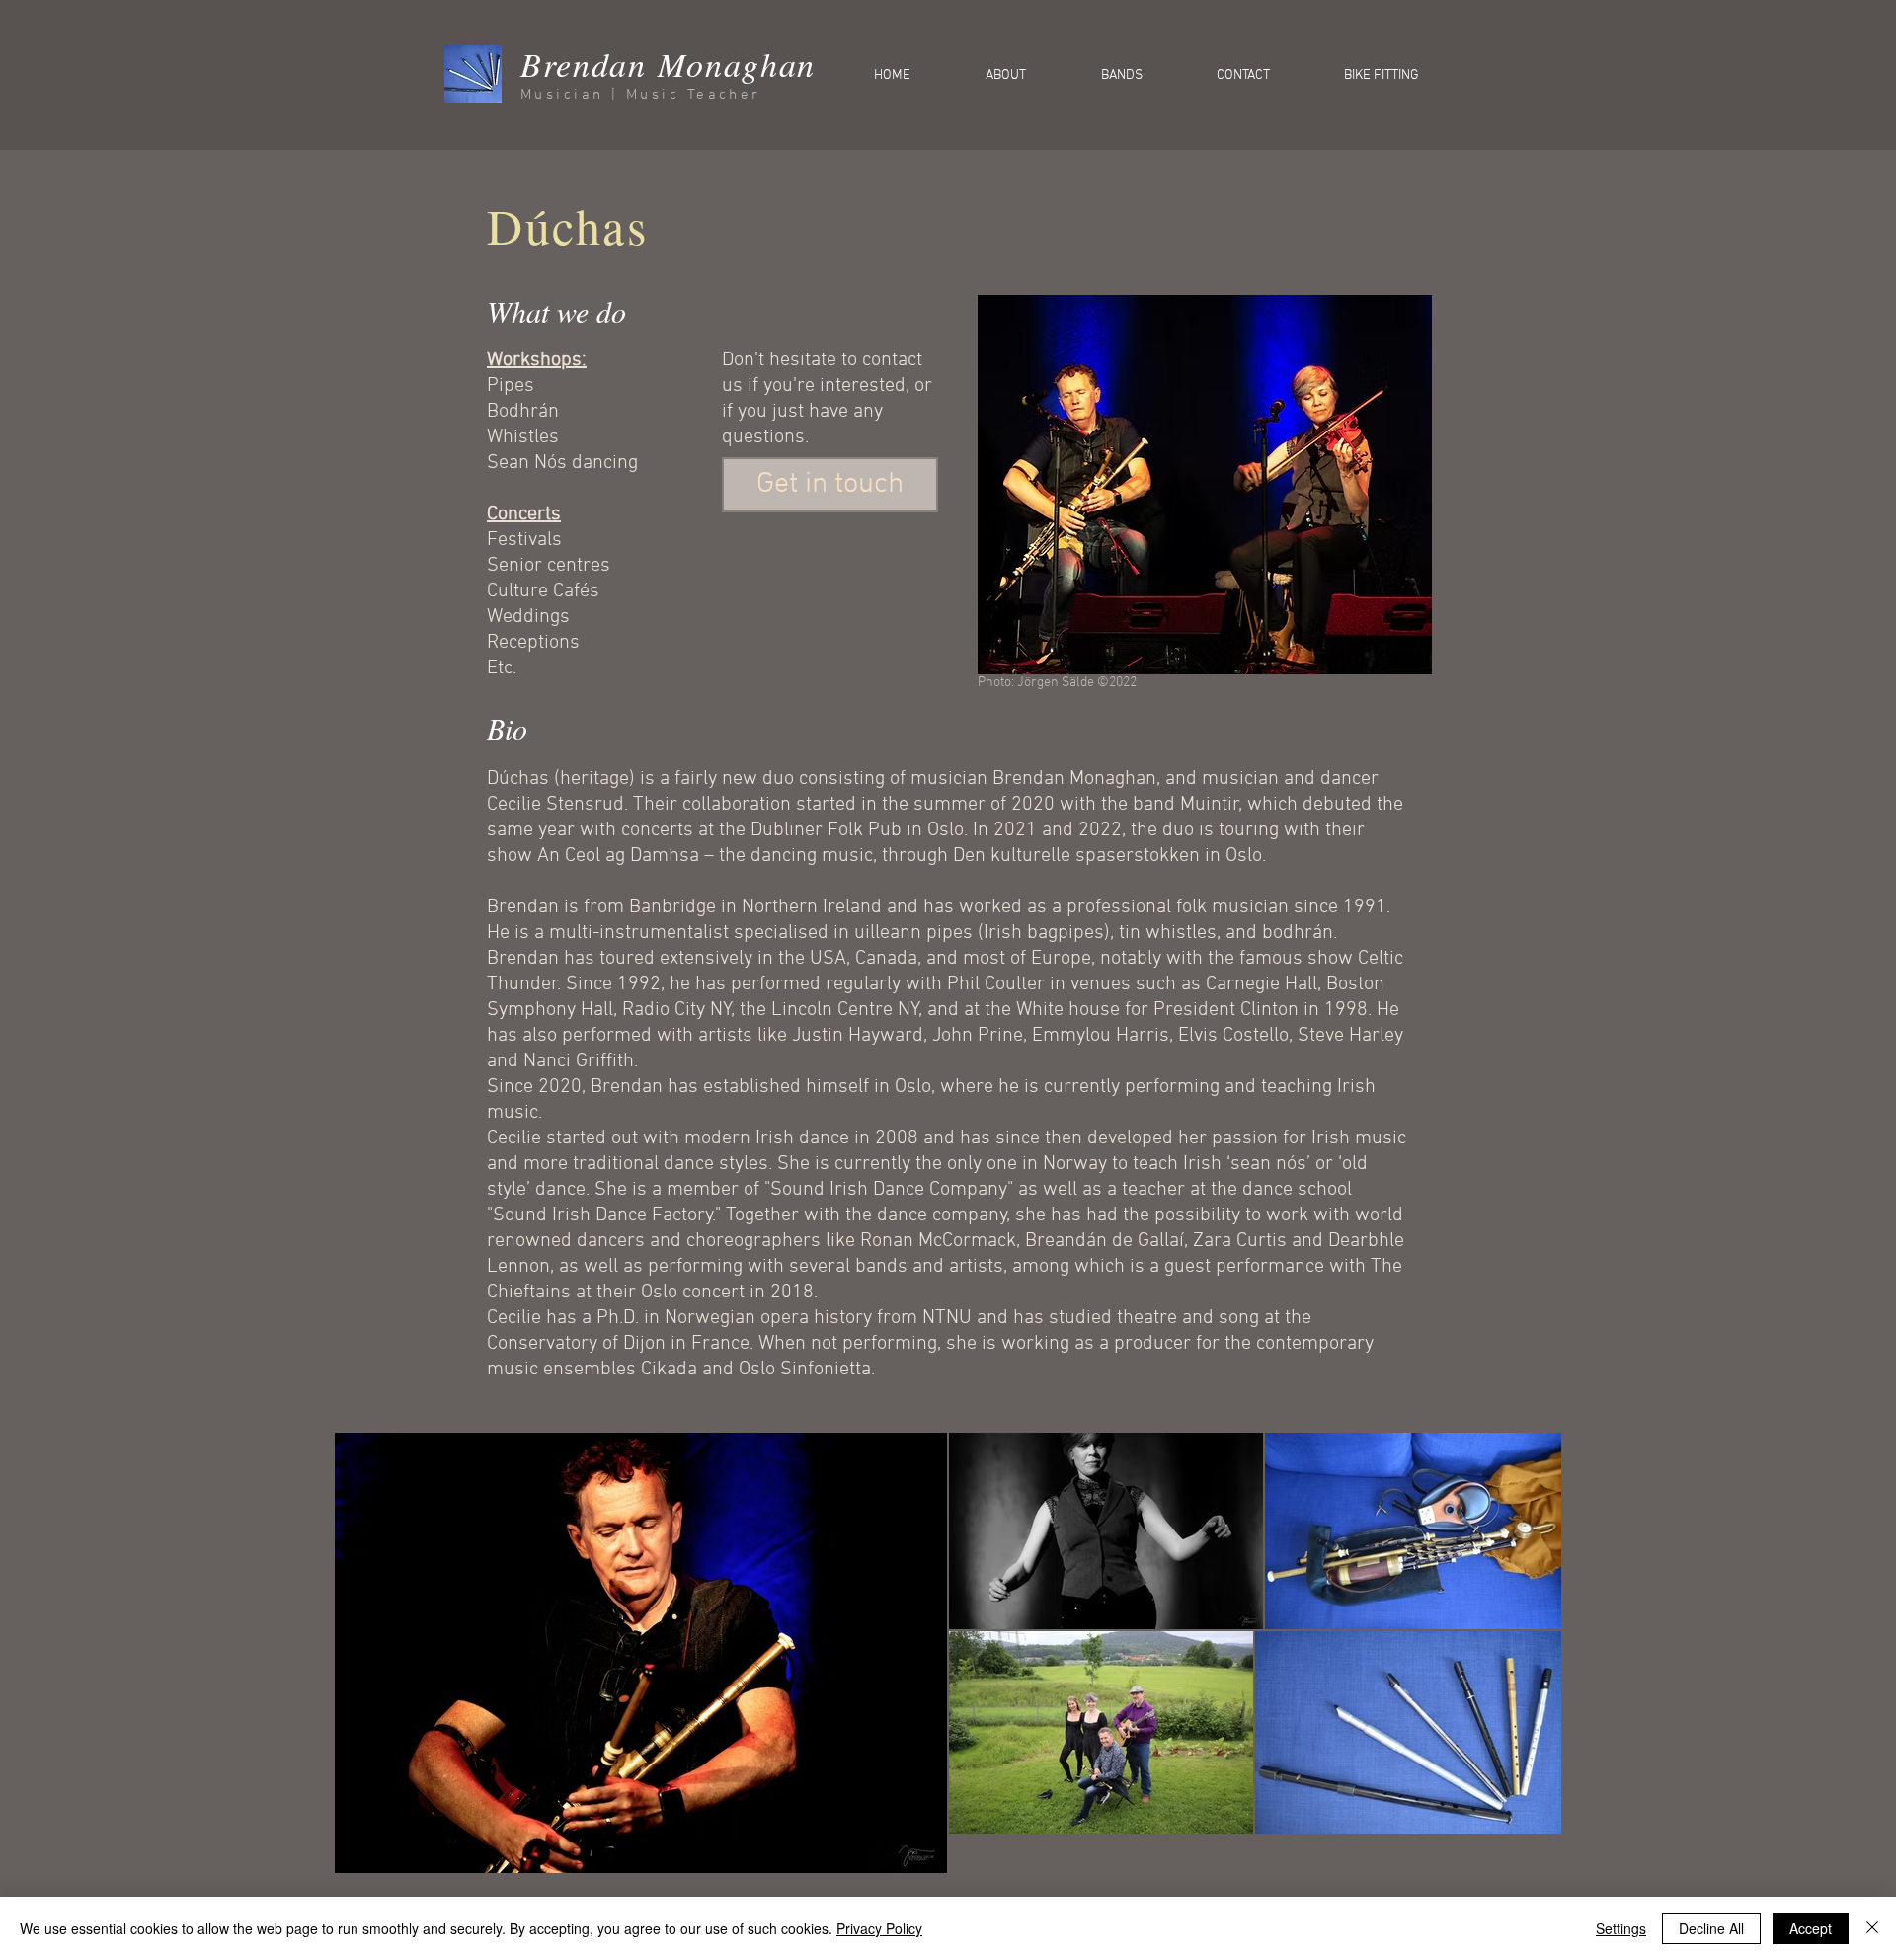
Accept (1811, 1928)
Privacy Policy (879, 1928)
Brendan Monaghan (668, 64)
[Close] (1872, 1928)
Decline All (1711, 1928)
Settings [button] (1621, 1928)
